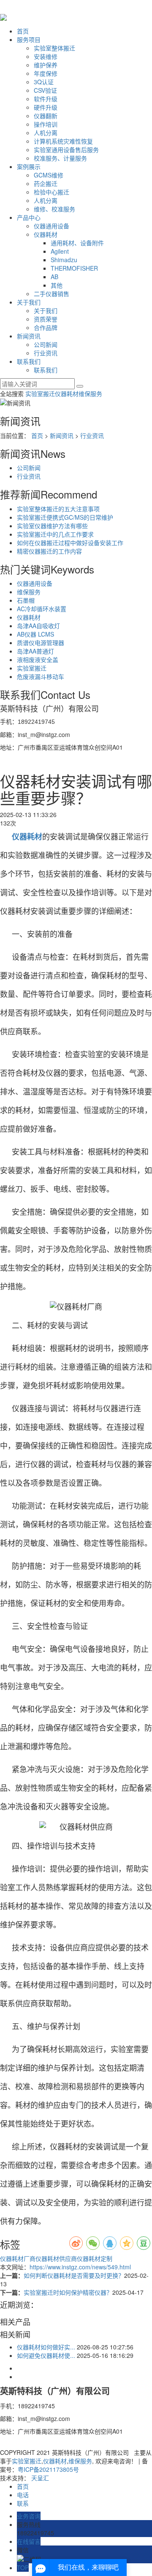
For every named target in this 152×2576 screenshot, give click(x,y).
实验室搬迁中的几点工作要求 (55, 534)
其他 (57, 285)
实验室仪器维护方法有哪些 (52, 526)
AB (54, 277)
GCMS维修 (49, 175)
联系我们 (29, 361)
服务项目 (29, 39)
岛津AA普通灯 (35, 651)
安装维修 (46, 56)
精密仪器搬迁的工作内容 (49, 551)
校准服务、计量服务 (60, 158)
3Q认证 (44, 82)
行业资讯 (46, 353)
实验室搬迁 (40, 393)
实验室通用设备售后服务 (66, 150)
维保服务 (90, 393)
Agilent (60, 251)
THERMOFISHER (74, 268)
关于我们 (29, 302)
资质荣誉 (46, 319)
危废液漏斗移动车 (41, 676)
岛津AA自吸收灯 (38, 626)
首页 (23, 31)
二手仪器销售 (52, 294)
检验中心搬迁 (52, 192)
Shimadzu (64, 260)
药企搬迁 (46, 183)
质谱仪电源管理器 (41, 643)
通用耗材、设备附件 (77, 243)
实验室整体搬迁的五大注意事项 (58, 509)
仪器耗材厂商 (18, 2258)
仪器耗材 (46, 234)
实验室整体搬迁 (54, 48)
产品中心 (29, 217)
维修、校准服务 (54, 209)
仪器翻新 (46, 116)
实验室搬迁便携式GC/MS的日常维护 (65, 517)
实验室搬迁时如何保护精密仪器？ (68, 2292)
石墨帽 (26, 600)
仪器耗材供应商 (56, 2258)
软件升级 (46, 99)
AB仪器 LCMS (35, 634)
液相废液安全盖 (38, 659)
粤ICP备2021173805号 (48, 2469)
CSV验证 (45, 90)
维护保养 (46, 65)
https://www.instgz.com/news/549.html (80, 2267)
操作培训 (46, 124)
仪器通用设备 (52, 226)
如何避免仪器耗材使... (46, 2355)
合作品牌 (46, 327)
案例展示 (29, 166)
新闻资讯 (29, 336)
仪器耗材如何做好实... (46, 2347)
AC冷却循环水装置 (42, 609)
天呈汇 (40, 2478)
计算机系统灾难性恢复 (63, 141)
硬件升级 (46, 107)
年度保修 (46, 73)
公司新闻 (46, 344)
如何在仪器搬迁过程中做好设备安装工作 (70, 543)
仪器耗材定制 (95, 2258)
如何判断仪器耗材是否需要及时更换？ (74, 2275)
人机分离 (46, 133)
